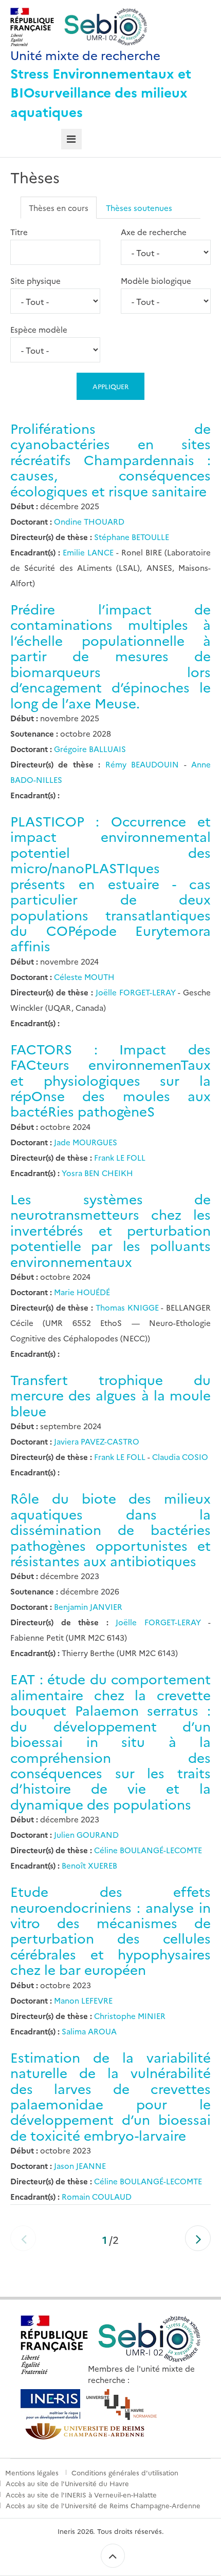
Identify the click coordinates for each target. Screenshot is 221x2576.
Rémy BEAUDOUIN (145, 764)
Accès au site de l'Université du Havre (67, 2483)
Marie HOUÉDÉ (82, 1292)
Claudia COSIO (179, 1457)
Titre (19, 232)
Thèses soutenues (139, 208)
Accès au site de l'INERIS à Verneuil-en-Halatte (81, 2494)
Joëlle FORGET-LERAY (137, 992)
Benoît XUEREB (89, 1865)
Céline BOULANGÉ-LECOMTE (148, 1850)
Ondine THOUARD (89, 521)
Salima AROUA (89, 2031)
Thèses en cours (59, 208)
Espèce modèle (39, 329)
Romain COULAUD (97, 2196)
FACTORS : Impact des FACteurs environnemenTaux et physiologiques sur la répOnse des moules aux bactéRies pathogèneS (110, 1080)
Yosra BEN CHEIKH (97, 1173)
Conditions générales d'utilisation (125, 2472)
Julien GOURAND (86, 1834)
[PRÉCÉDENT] (23, 2238)
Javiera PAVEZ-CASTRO (97, 1441)
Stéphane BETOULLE (132, 537)
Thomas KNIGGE (128, 1307)
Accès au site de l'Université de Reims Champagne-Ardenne (103, 2505)
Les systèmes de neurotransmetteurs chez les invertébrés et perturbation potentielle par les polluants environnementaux (110, 1230)
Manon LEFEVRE (83, 2000)
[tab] (72, 139)
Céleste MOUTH (84, 977)
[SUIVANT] (198, 2238)
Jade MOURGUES (86, 1142)
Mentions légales (32, 2472)
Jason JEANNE (80, 2166)
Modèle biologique (156, 281)
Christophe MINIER (130, 2016)
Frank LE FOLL (120, 1157)
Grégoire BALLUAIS (90, 749)
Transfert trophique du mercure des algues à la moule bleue (110, 1395)
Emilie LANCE (89, 552)
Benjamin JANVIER (88, 1607)
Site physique (35, 281)
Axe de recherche (154, 232)
